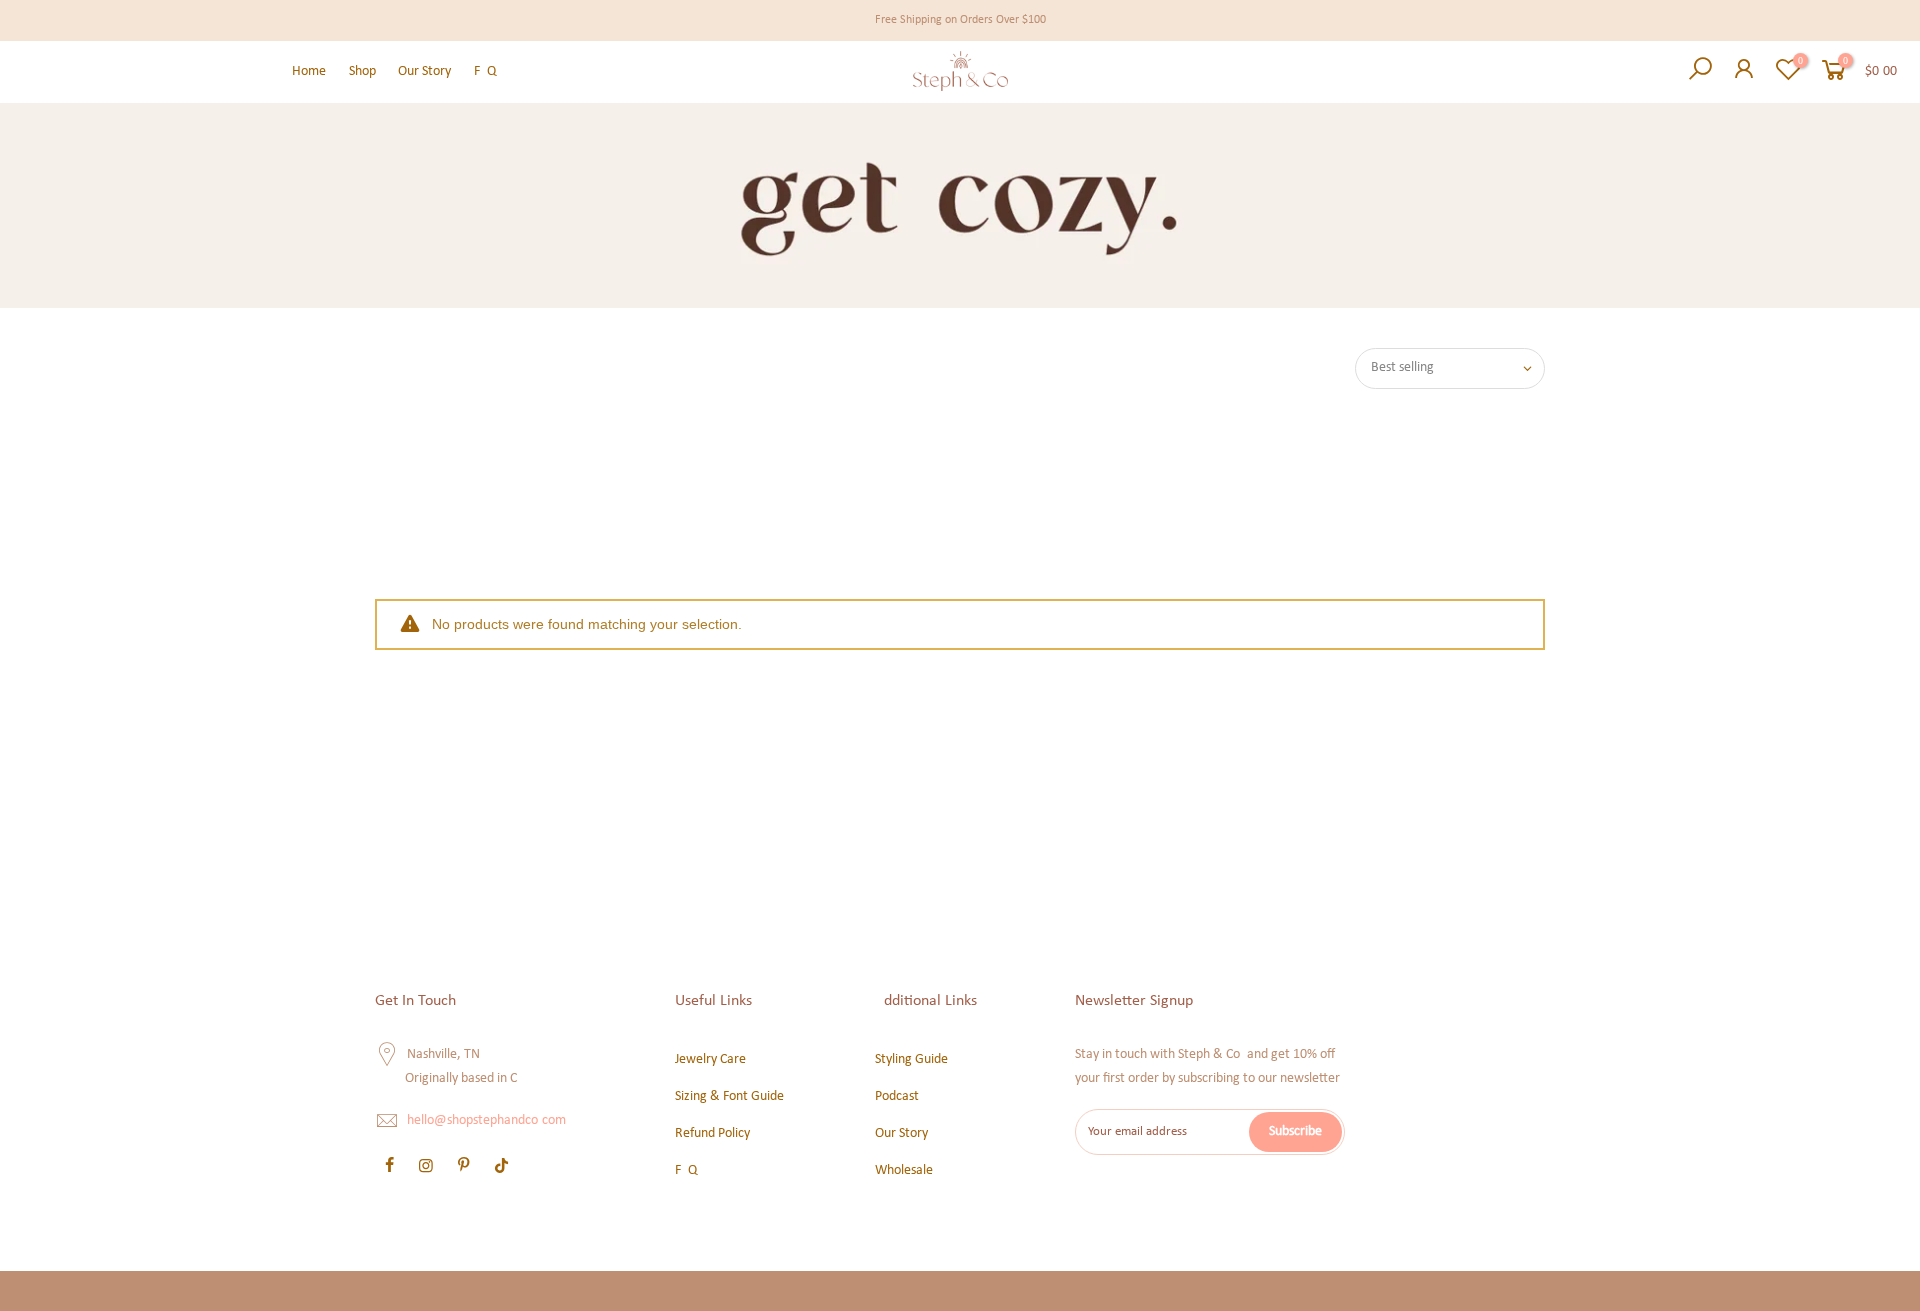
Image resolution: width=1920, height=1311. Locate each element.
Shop (362, 71)
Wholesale (904, 1170)
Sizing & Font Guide (729, 1096)
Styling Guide (911, 1059)
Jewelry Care (710, 1059)
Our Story (424, 71)
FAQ (485, 71)
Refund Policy (712, 1133)
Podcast (897, 1096)
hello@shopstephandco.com (486, 1121)
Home (309, 71)
